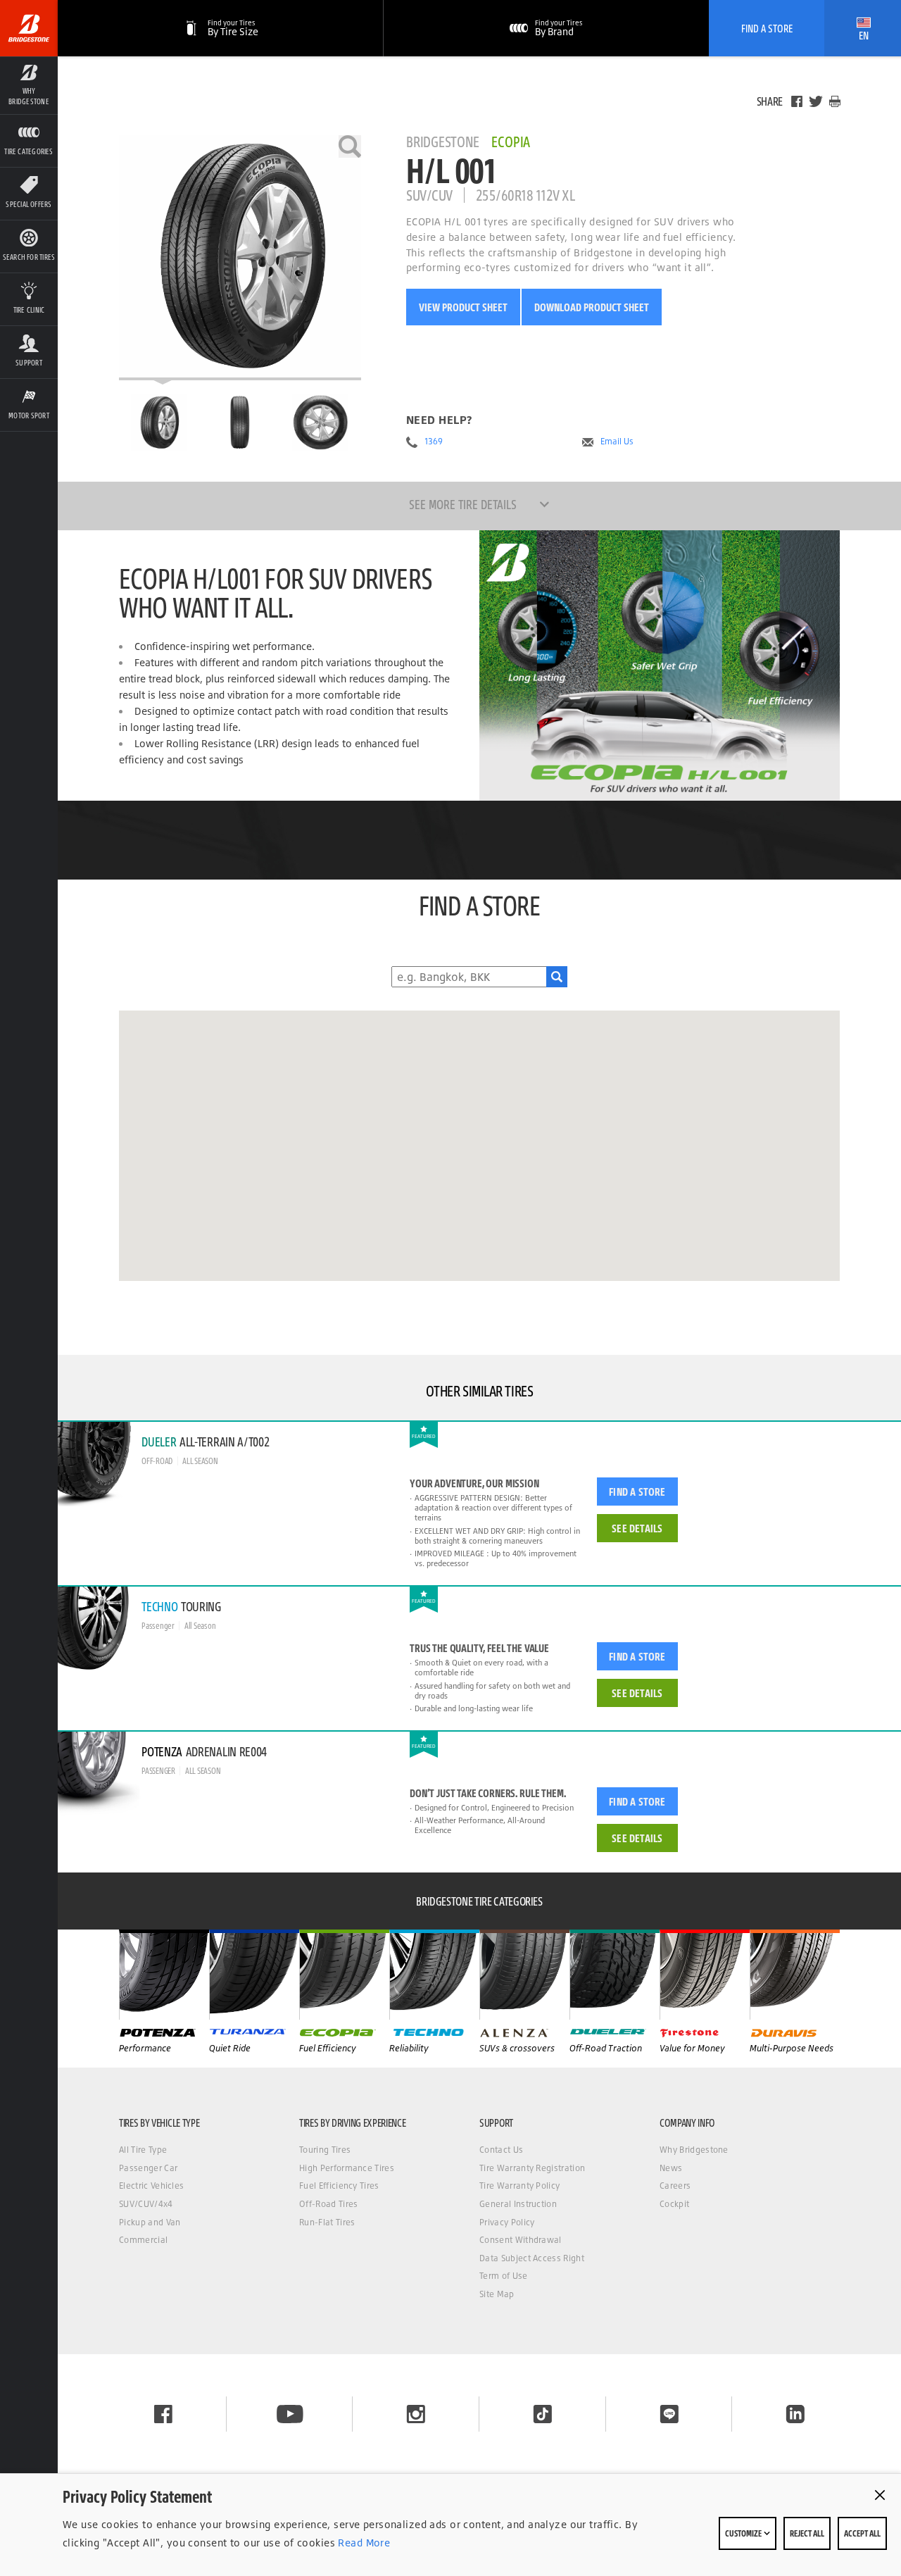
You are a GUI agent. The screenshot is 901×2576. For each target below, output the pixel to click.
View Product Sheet (463, 307)
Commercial (143, 2240)
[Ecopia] (344, 1975)
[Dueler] (615, 1975)
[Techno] (434, 1975)
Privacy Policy (507, 2222)
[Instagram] (416, 2414)
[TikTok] (543, 2414)
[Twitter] (816, 101)
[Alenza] (524, 1975)
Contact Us (501, 2150)
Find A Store (767, 28)
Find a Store (637, 1492)
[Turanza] (254, 1975)
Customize (744, 2533)
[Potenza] (164, 1975)
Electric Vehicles (151, 2186)
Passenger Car (148, 2168)
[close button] (880, 2495)
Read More (363, 2543)
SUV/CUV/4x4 (146, 2204)
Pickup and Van (150, 2222)
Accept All (862, 2533)
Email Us (617, 442)
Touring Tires (325, 2150)
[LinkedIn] (795, 2414)
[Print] (835, 101)
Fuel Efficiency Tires (339, 2186)
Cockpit (674, 2204)
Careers (675, 2186)
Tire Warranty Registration (532, 2168)
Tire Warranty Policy (519, 2186)
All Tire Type (143, 2150)
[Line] (669, 2414)
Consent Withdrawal (521, 2240)
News (671, 2168)
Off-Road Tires (328, 2204)
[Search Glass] (557, 977)
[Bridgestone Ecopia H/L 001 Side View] (320, 423)
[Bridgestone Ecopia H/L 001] (240, 258)
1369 (434, 442)
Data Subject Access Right (532, 2258)
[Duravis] (795, 1975)
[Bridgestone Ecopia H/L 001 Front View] (240, 423)
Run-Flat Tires (327, 2222)
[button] (29, 85)
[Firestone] (705, 1975)
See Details (637, 1528)
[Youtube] (290, 2414)
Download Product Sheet (592, 307)
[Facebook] (797, 101)
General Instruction (518, 2204)
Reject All (807, 2533)
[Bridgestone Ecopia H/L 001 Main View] (159, 423)
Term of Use (504, 2276)
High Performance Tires (347, 2168)
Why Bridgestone (694, 2150)
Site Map (497, 2294)
